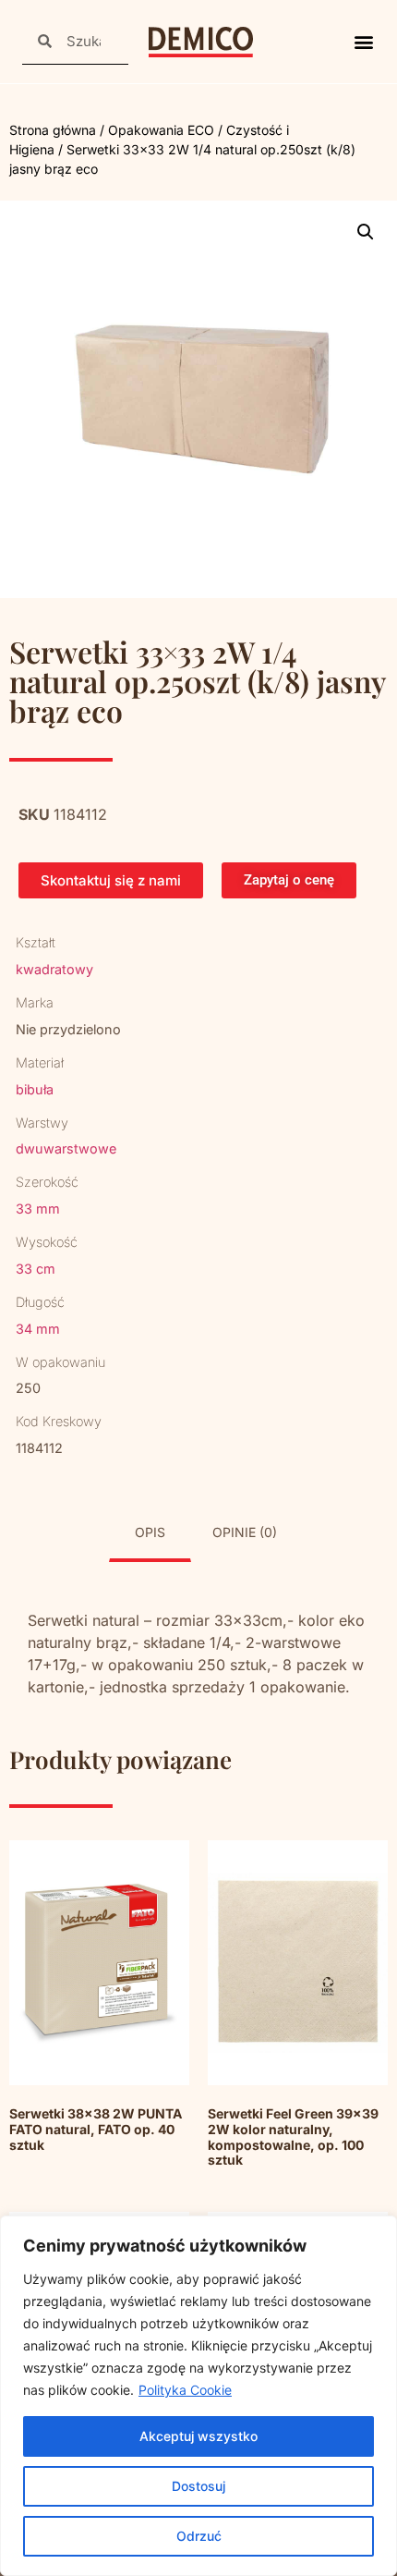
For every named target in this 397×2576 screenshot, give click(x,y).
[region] (198, 2396)
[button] (363, 42)
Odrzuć (199, 2536)
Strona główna (53, 130)
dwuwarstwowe (66, 1148)
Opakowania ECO (161, 130)
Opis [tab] (150, 1532)
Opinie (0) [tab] (245, 1532)
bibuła (35, 1089)
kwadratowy (54, 969)
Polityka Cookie (185, 2390)
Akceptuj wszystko (198, 2436)
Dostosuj (198, 2486)
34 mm (38, 1329)
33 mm (38, 1209)
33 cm (36, 1269)
